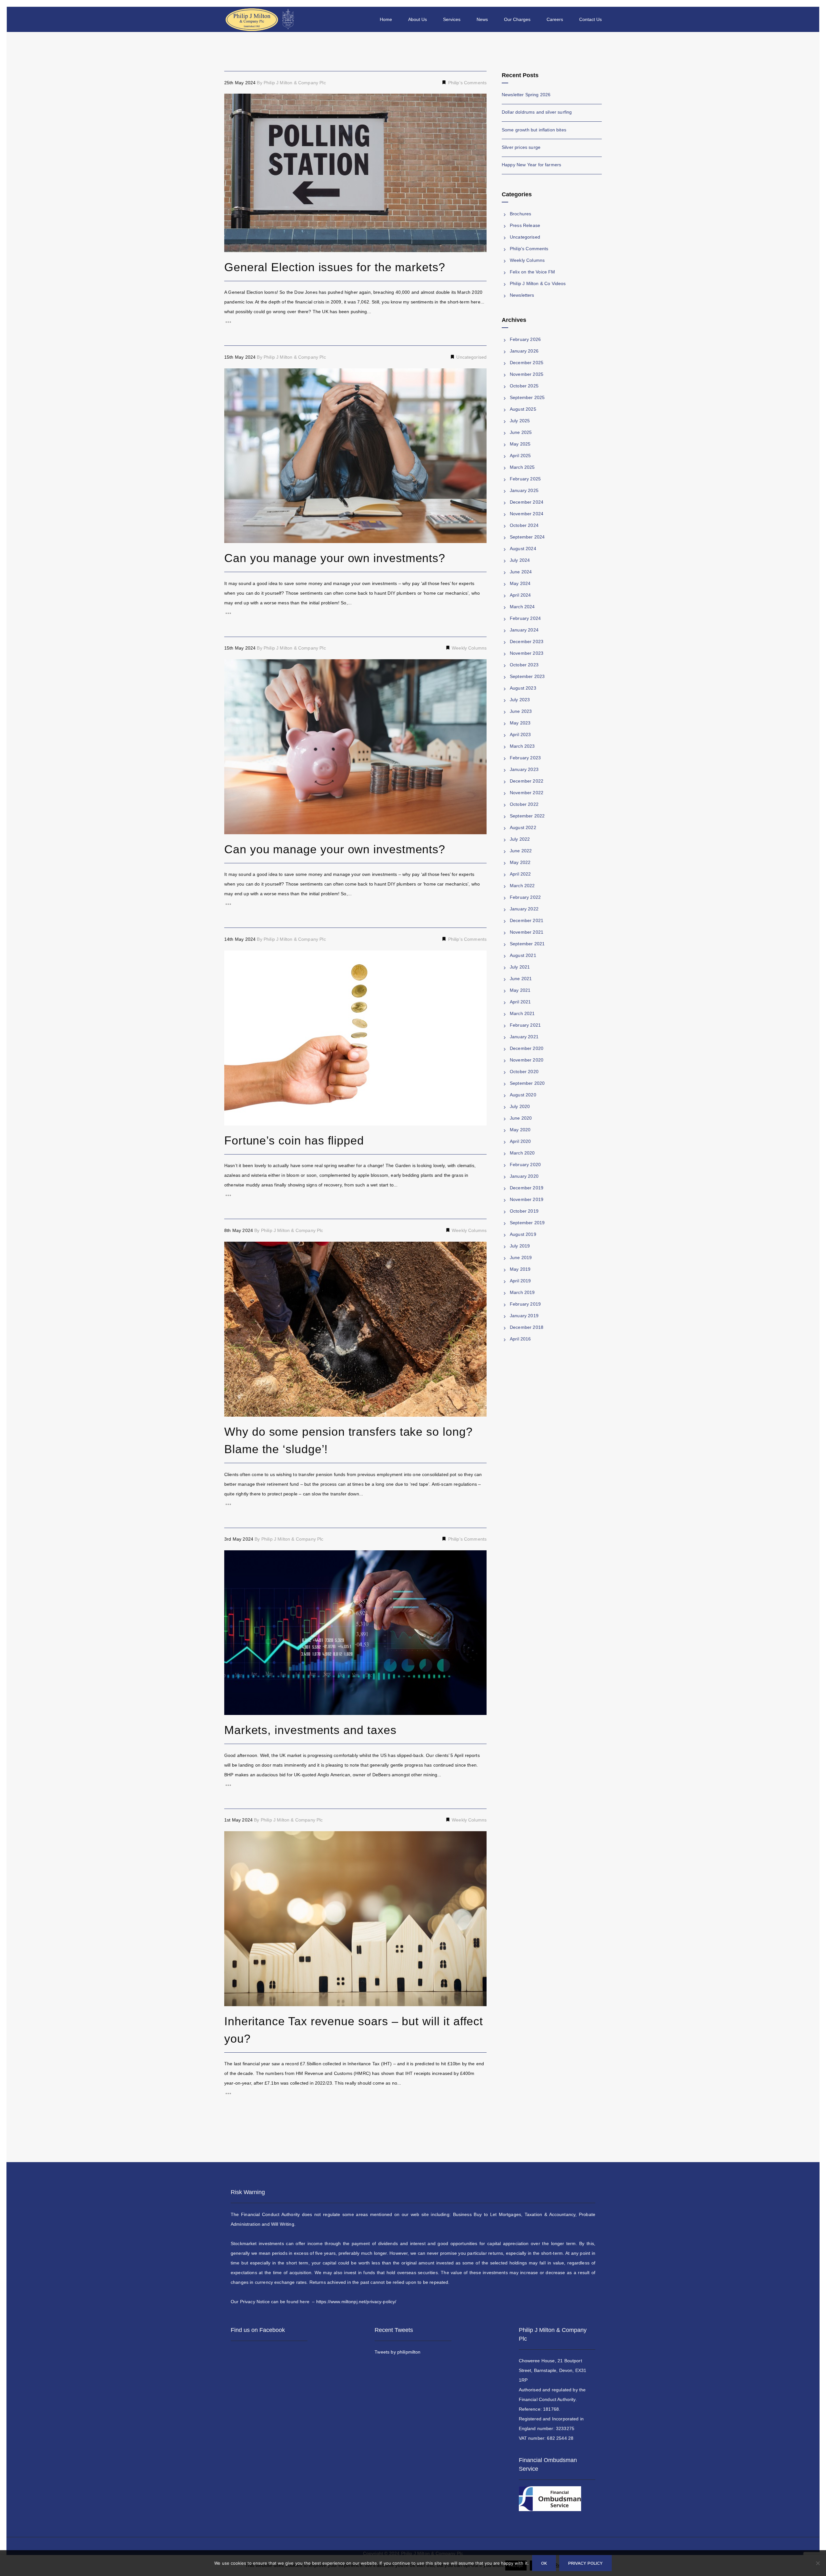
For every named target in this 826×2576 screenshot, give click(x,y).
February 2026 (525, 339)
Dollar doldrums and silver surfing (537, 112)
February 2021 (525, 1025)
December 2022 (527, 781)
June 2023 (521, 711)
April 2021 (520, 1002)
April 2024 (520, 595)
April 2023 (520, 734)
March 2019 (522, 1292)
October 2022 (524, 804)
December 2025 (527, 363)
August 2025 (523, 409)
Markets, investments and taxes (310, 1730)
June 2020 (521, 1118)
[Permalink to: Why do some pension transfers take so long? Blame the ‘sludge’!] (232, 1250)
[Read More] (355, 322)
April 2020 (520, 1141)
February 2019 (525, 1304)
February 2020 (525, 1165)
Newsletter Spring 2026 (526, 95)
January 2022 (524, 909)
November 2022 (527, 793)
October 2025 (524, 386)
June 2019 (521, 1257)
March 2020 (522, 1153)
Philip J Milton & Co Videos (538, 283)
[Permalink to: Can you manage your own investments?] (232, 376)
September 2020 (527, 1083)
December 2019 (527, 1188)
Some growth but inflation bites (534, 130)
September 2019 (527, 1223)
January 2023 (524, 769)
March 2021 (522, 1013)
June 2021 (521, 979)
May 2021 (520, 990)
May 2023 (520, 723)
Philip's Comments (467, 83)
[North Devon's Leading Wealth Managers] (261, 19)
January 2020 (524, 1176)
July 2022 (520, 839)
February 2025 (525, 479)
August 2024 (523, 549)
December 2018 (527, 1327)
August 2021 (523, 955)
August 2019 (523, 1234)
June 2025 (521, 432)
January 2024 (524, 630)
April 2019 (520, 1281)
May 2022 (520, 862)
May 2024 (520, 583)
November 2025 (527, 374)
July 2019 (520, 1246)
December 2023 (527, 641)
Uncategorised (471, 357)
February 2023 (525, 758)
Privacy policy (585, 2563)
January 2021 (524, 1037)
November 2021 (527, 932)
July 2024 (520, 560)
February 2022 (525, 897)
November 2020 (527, 1060)
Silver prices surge (521, 147)
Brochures (520, 214)
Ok (544, 2563)
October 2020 (524, 1072)
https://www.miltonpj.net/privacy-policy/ (356, 2302)
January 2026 (524, 351)
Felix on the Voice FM (533, 272)
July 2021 (520, 967)
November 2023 (527, 653)
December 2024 (527, 502)
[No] (818, 2568)
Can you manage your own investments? (335, 558)
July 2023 (520, 700)
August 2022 (523, 827)
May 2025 (520, 444)
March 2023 (522, 746)
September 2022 (527, 816)
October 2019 (524, 1211)
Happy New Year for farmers (531, 165)
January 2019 (524, 1316)
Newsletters (522, 295)
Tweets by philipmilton (398, 2352)
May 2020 (520, 1130)
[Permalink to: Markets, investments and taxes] (232, 1558)
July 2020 (520, 1106)
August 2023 (523, 688)
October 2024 (524, 525)
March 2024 (522, 607)
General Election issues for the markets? (335, 267)
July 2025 (520, 421)
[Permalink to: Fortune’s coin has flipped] (232, 959)
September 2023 (527, 676)
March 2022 (522, 886)
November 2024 (527, 514)
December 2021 (527, 920)
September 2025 (527, 397)
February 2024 (525, 618)
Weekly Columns (468, 648)
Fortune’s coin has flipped (294, 1140)
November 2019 (527, 1199)
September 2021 (527, 944)
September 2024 (527, 537)
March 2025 (522, 467)
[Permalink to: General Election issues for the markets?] (232, 102)
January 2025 (524, 490)
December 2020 (527, 1048)
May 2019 (520, 1269)
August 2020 (523, 1095)
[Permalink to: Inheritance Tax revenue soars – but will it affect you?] (232, 1839)
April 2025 (520, 456)
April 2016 (520, 1339)
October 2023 (524, 665)
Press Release (525, 225)
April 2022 (520, 874)
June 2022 (521, 851)
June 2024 (521, 572)
